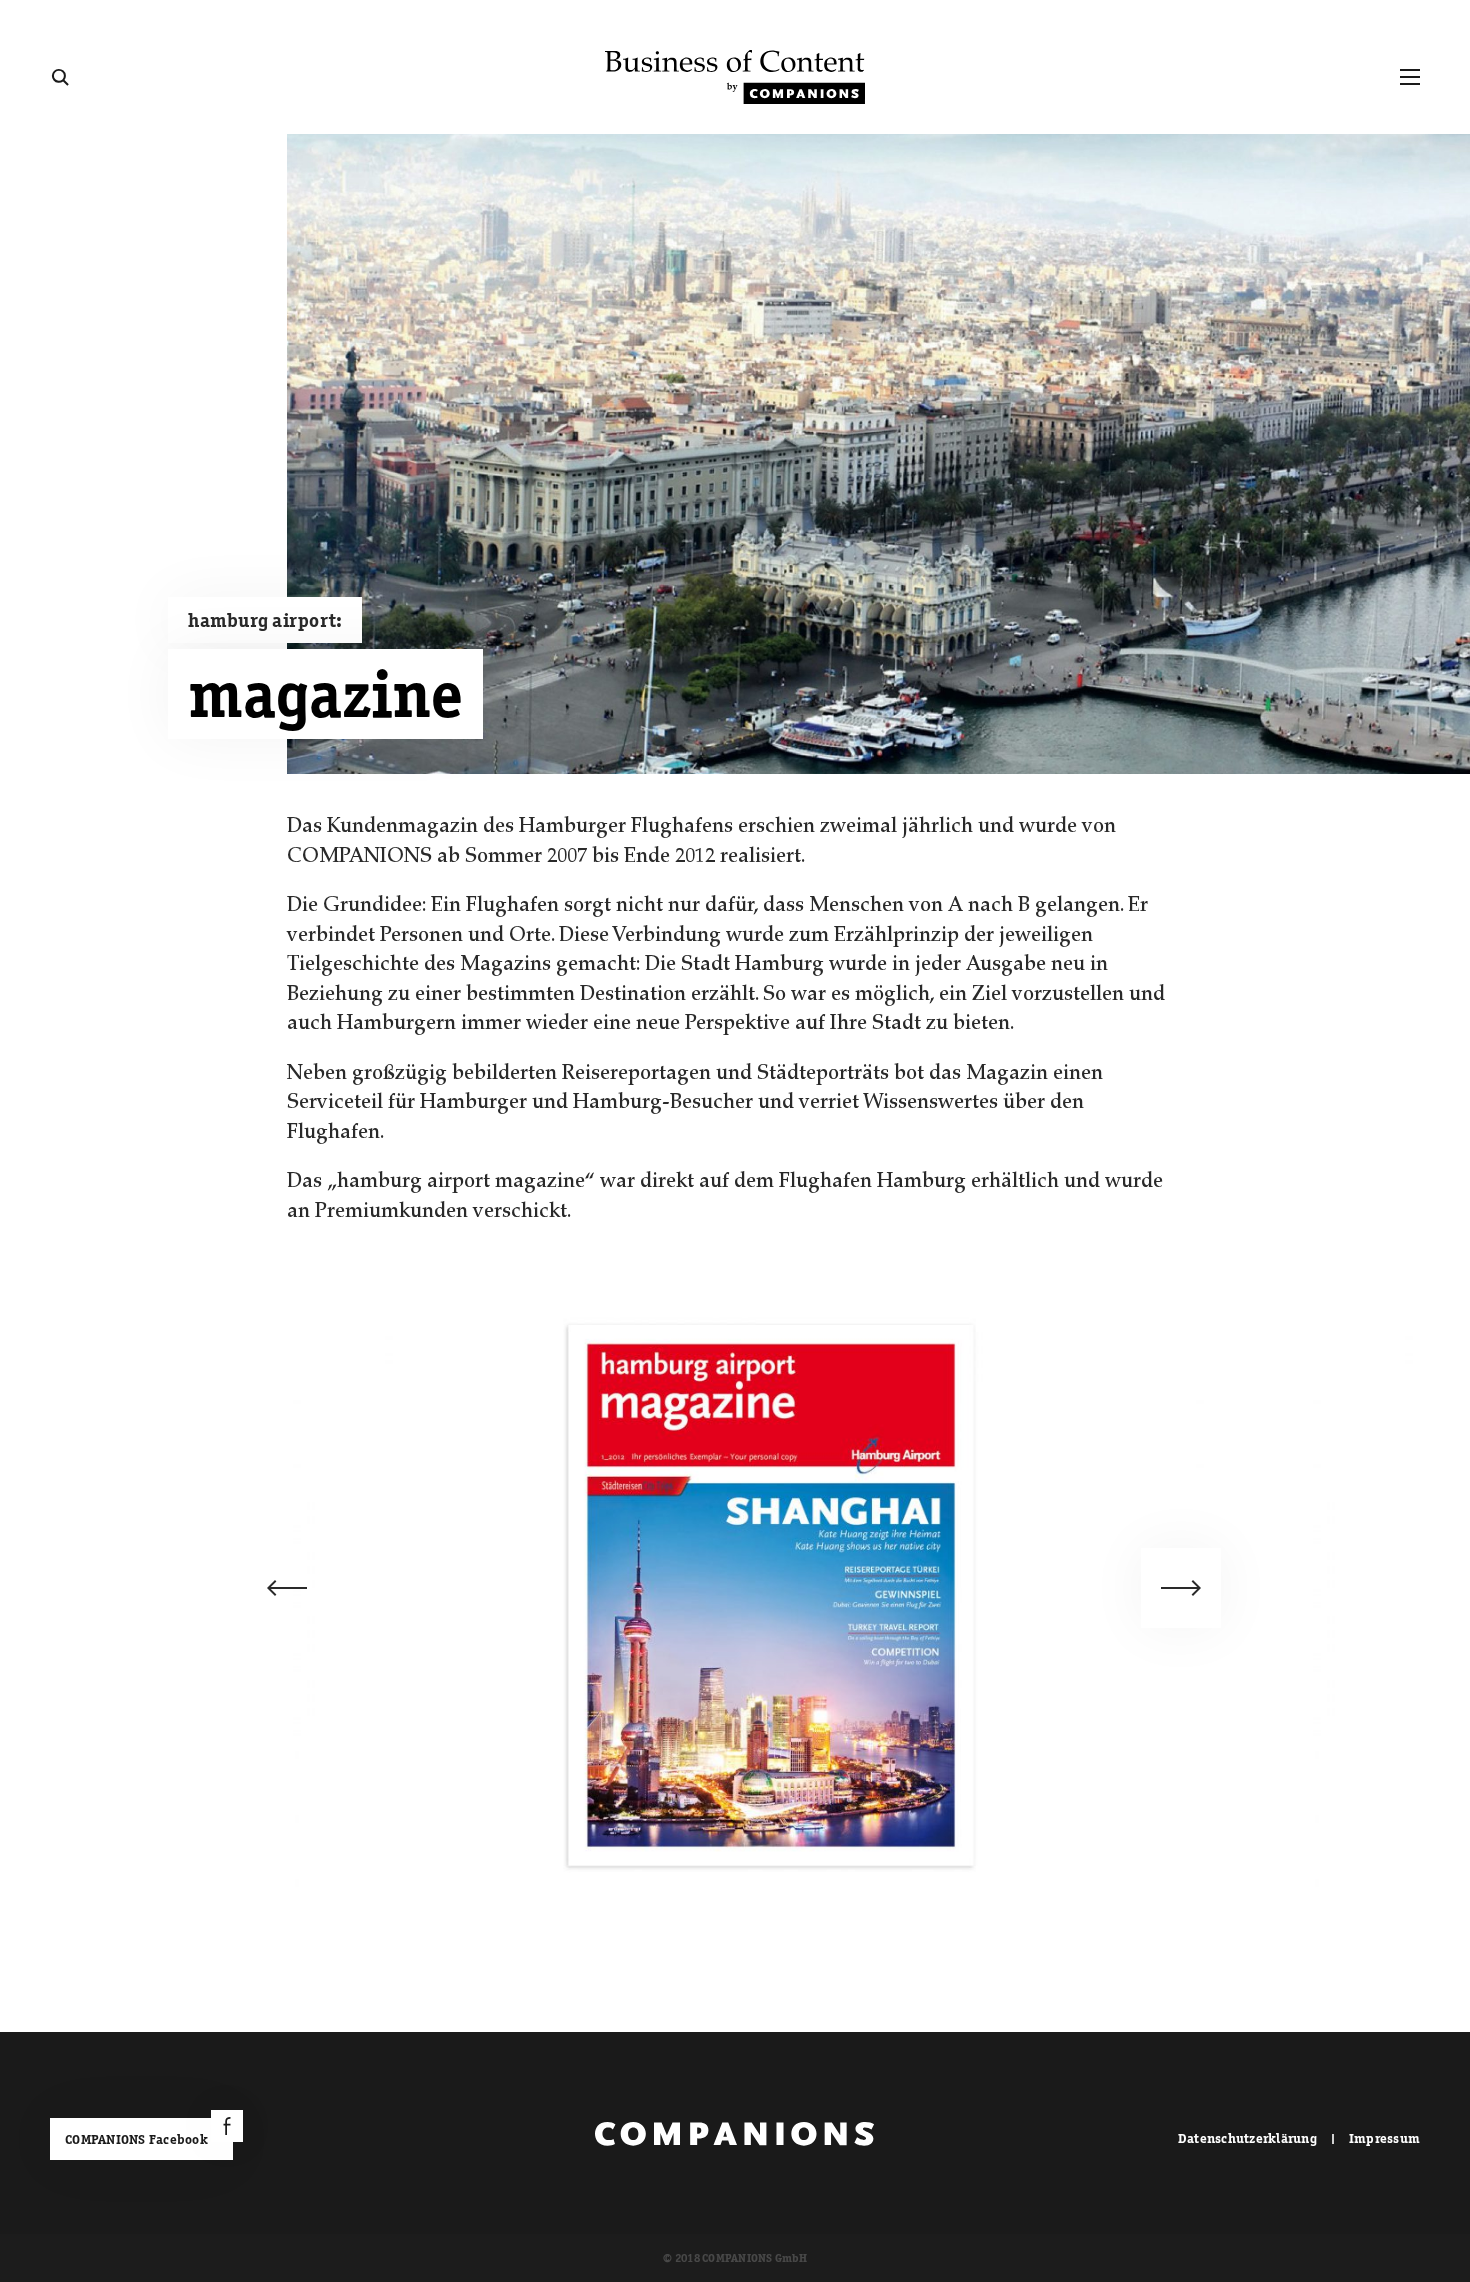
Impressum (1384, 2138)
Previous (287, 1588)
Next (1181, 1588)
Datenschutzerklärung (1247, 2138)
